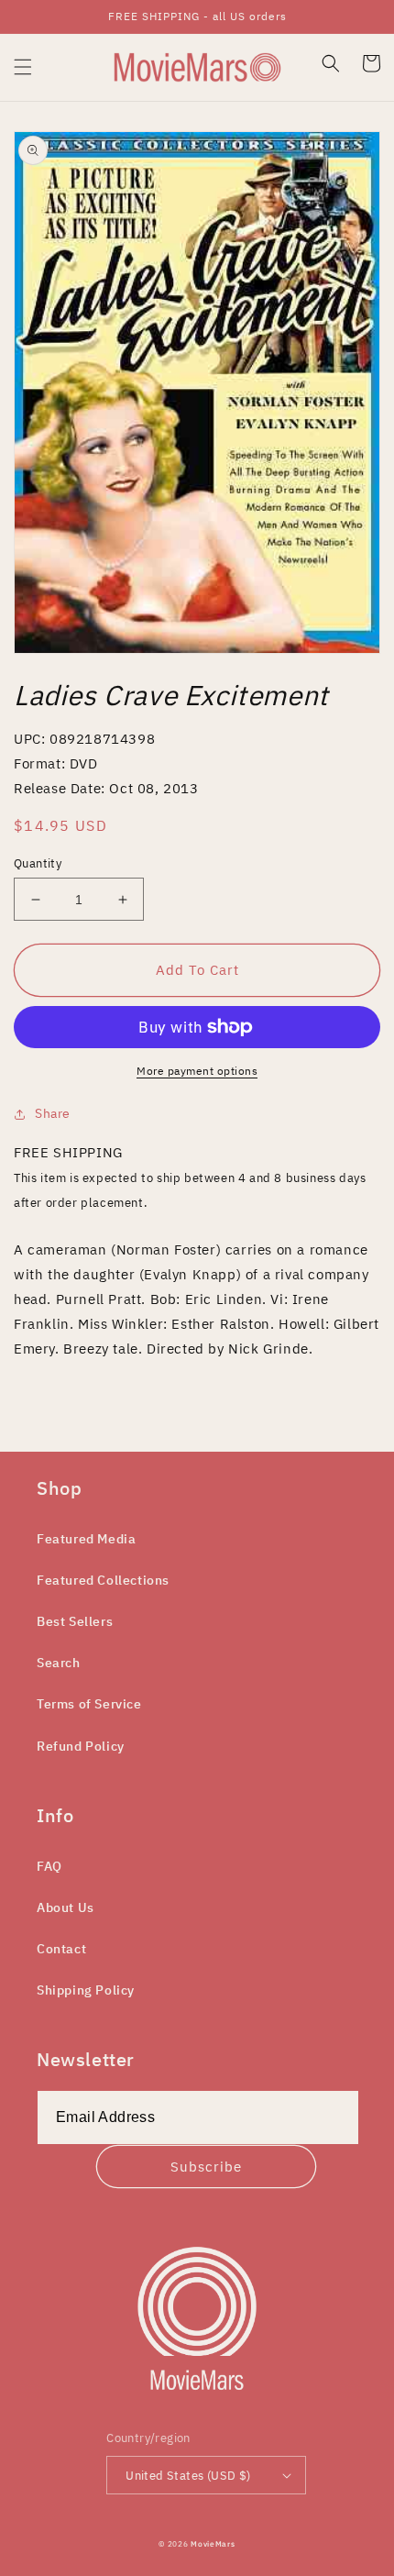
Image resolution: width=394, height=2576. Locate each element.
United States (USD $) (188, 2476)
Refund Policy (81, 1746)
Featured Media (86, 1539)
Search (59, 1663)
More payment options (197, 1071)
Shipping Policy (86, 1990)
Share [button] (53, 1113)
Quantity (38, 863)
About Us (66, 1907)
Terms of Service (89, 1704)
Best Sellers (75, 1621)
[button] (23, 67)
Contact (61, 1949)
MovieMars (213, 2543)
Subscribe (206, 2167)
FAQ (49, 1866)
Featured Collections (103, 1580)
